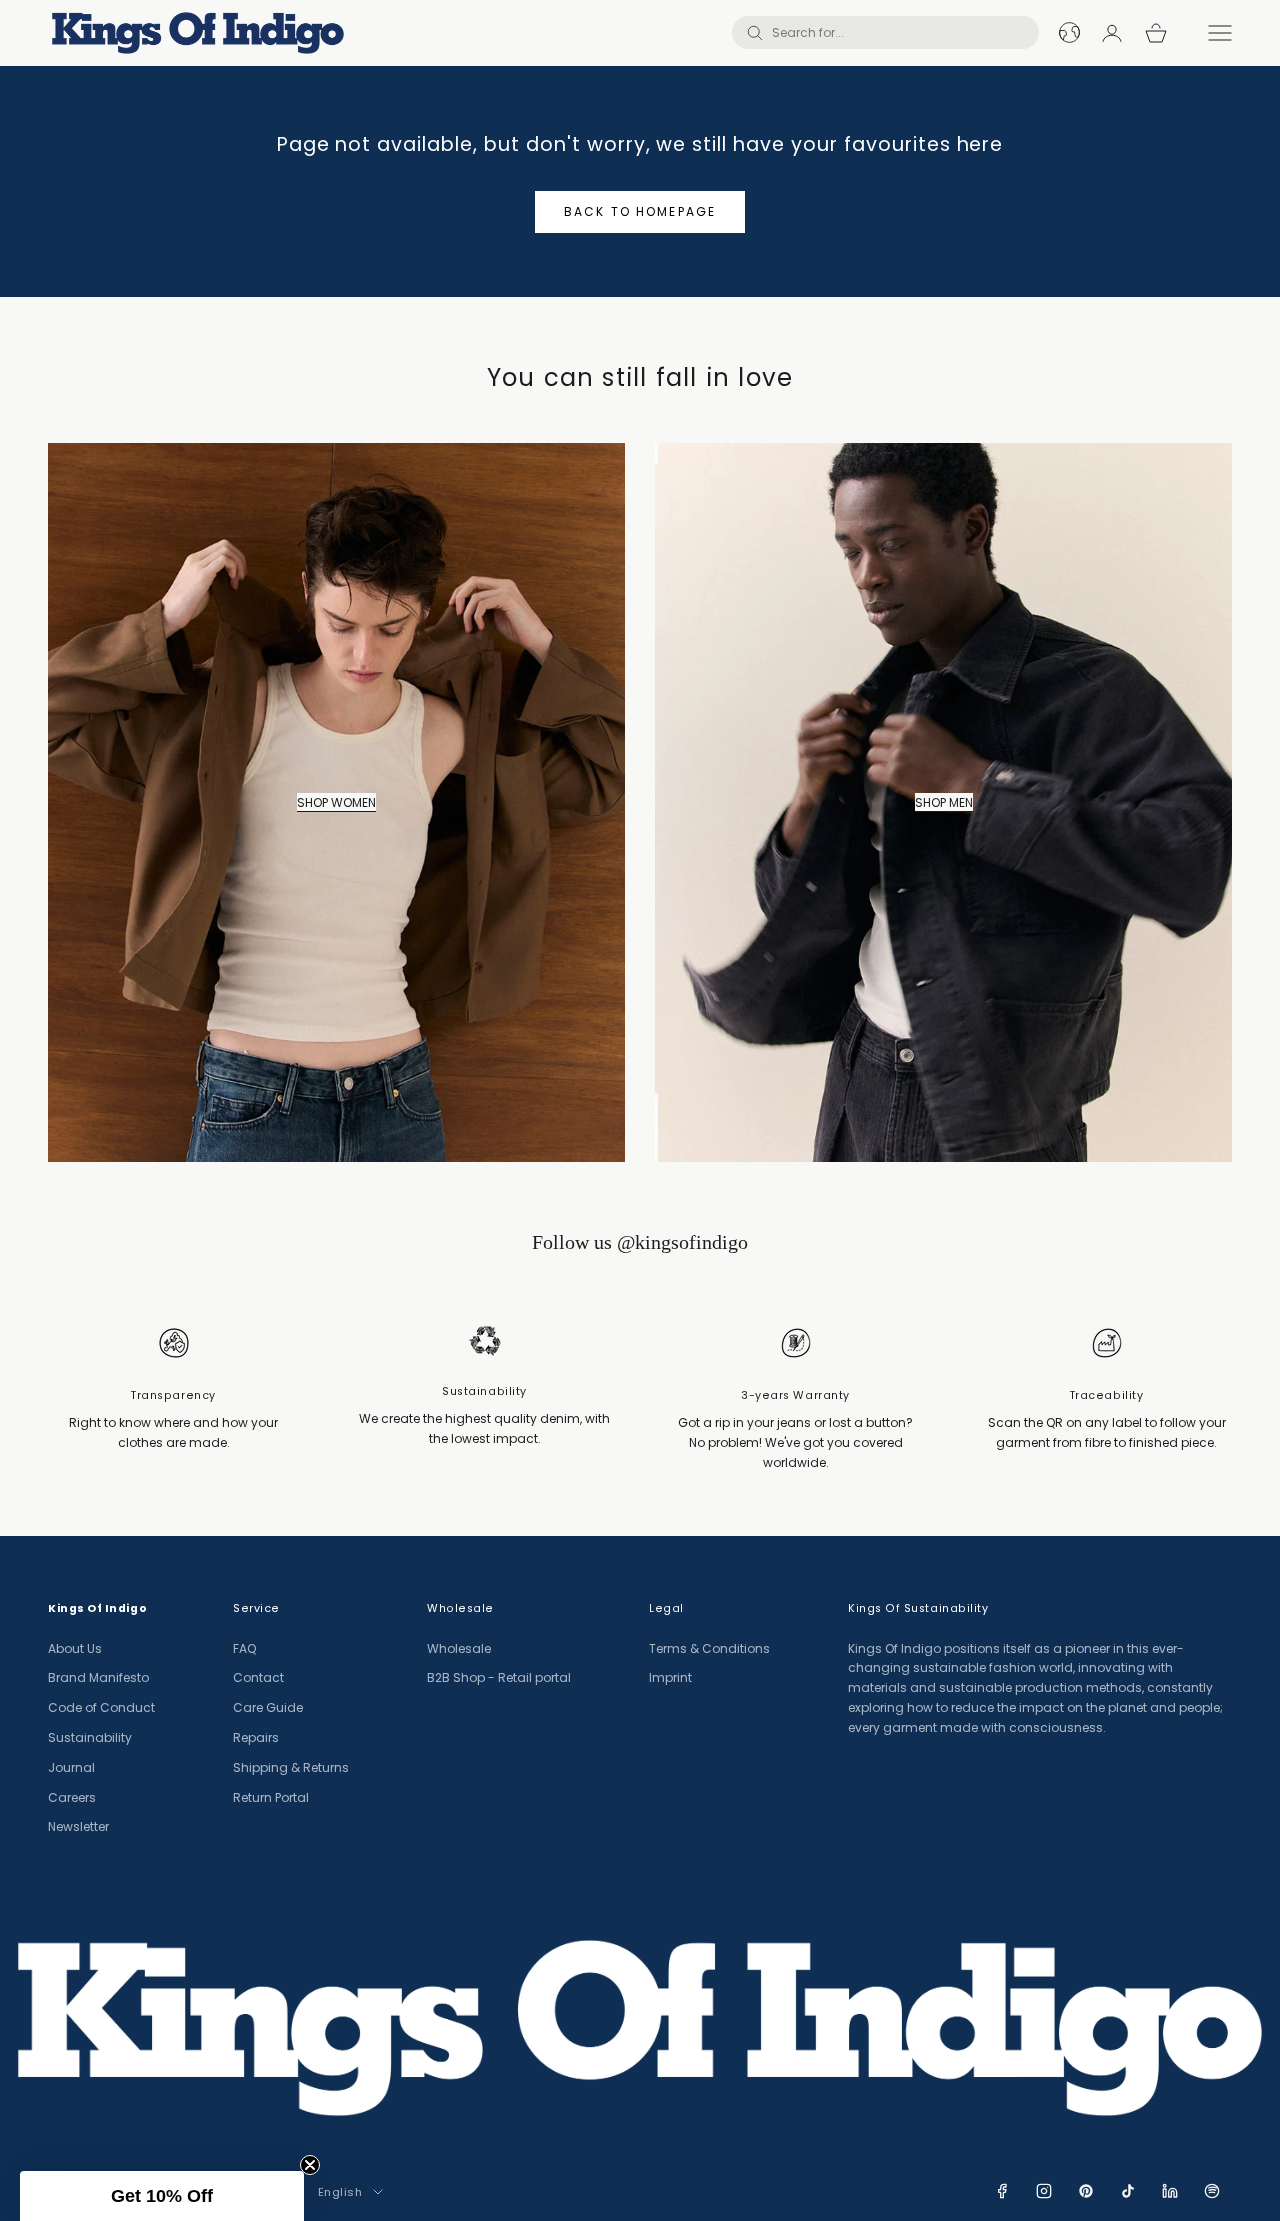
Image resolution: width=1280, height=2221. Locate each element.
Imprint (670, 1677)
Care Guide (268, 1707)
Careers (72, 1797)
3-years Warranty (795, 1395)
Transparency (173, 1395)
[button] (162, 2196)
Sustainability (484, 1391)
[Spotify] (1212, 2191)
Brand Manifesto (98, 1677)
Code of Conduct (101, 1707)
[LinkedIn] (1170, 2191)
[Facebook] (1002, 2191)
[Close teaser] (310, 2165)
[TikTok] (1128, 2191)
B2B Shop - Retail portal (499, 1677)
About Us (75, 1648)
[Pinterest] (1086, 2191)
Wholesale (459, 1648)
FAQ (244, 1648)
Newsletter (78, 1826)
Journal (71, 1767)
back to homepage (640, 211)
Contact (258, 1677)
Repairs (256, 1737)
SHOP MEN (944, 802)
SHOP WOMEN (336, 802)
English (340, 2192)
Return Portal (271, 1797)
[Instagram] (1044, 2191)
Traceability (1106, 1395)
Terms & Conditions (709, 1648)
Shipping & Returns (291, 1767)
